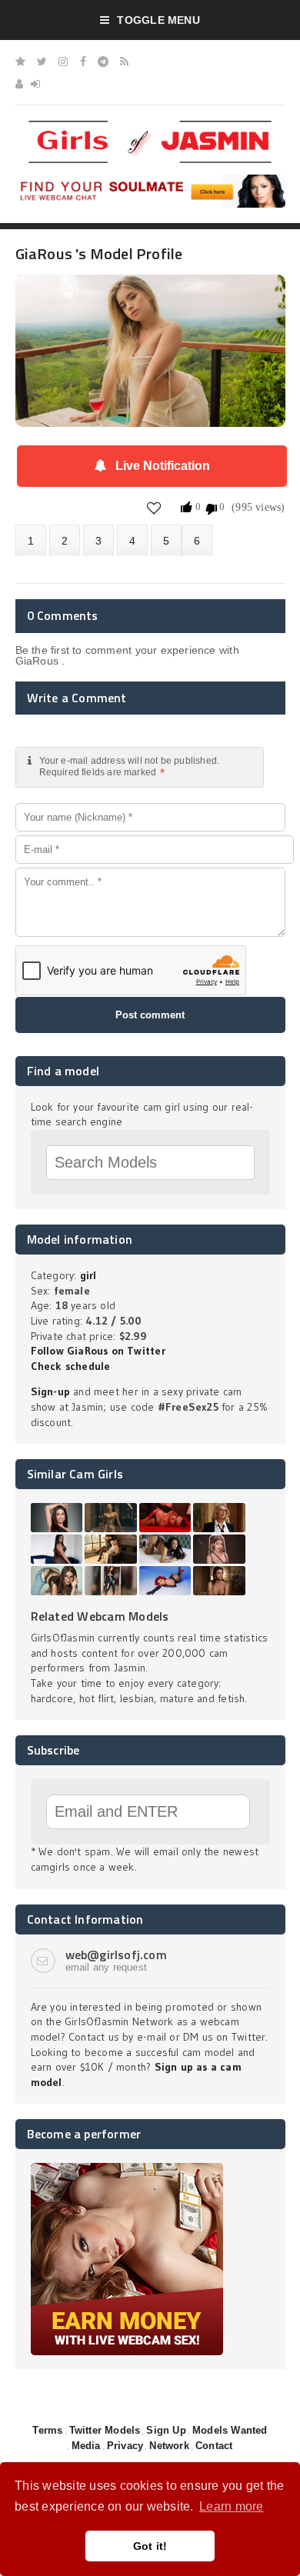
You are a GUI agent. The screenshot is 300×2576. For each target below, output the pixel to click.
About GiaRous (31, 540)
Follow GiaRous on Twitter (98, 1351)
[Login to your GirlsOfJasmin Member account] (35, 84)
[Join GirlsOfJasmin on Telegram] (103, 62)
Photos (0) (65, 540)
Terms (47, 2430)
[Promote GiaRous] (166, 540)
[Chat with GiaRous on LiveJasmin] (150, 296)
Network (169, 2446)
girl (88, 1275)
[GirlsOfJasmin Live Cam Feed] (124, 62)
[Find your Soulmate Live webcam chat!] (150, 180)
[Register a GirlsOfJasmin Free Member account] (19, 84)
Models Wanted (230, 2430)
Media (86, 2446)
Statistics (132, 540)
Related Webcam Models (100, 1616)
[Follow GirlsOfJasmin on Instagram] (63, 62)
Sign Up (166, 2430)
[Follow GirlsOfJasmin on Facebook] (83, 62)
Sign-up (50, 1391)
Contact (214, 2446)
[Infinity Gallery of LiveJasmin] (20, 62)
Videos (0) (98, 540)
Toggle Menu (158, 20)
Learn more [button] (231, 2506)
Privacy (125, 2446)
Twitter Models (105, 2430)
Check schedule (71, 1366)
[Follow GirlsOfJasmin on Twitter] (42, 62)
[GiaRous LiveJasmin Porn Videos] (197, 540)
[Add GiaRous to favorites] (154, 507)
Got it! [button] (150, 2546)
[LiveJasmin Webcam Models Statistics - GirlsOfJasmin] (150, 126)
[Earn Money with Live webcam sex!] (127, 2168)
